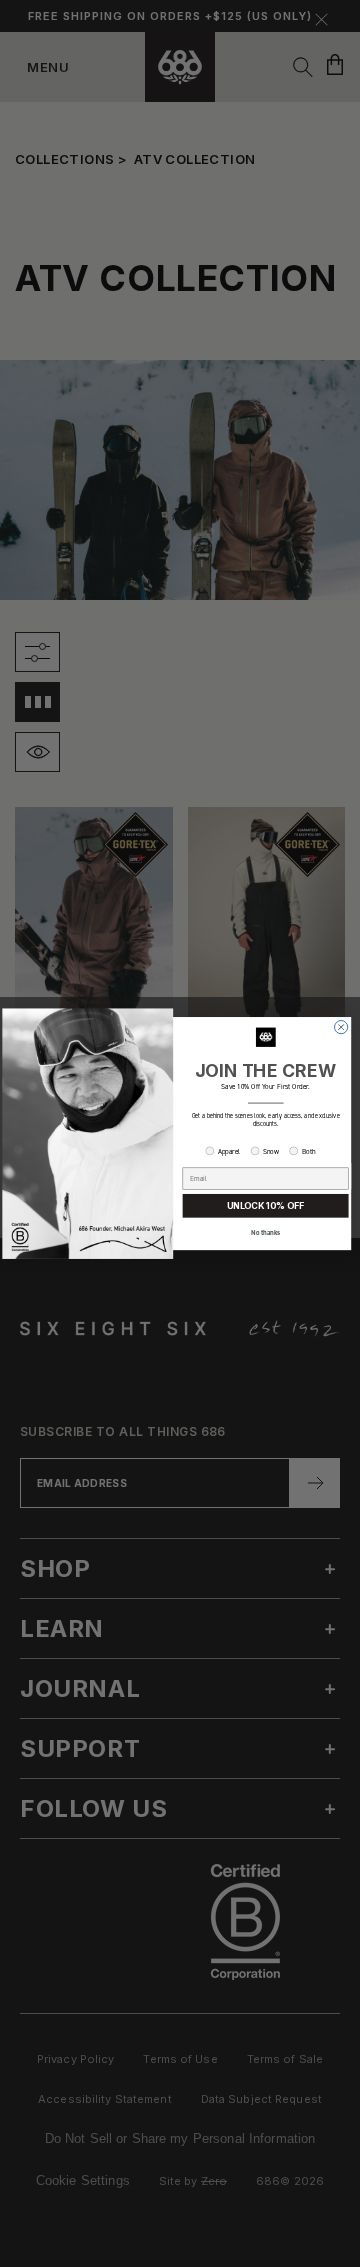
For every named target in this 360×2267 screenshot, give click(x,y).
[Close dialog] (341, 1026)
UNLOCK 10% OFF (265, 1206)
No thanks (265, 1232)
